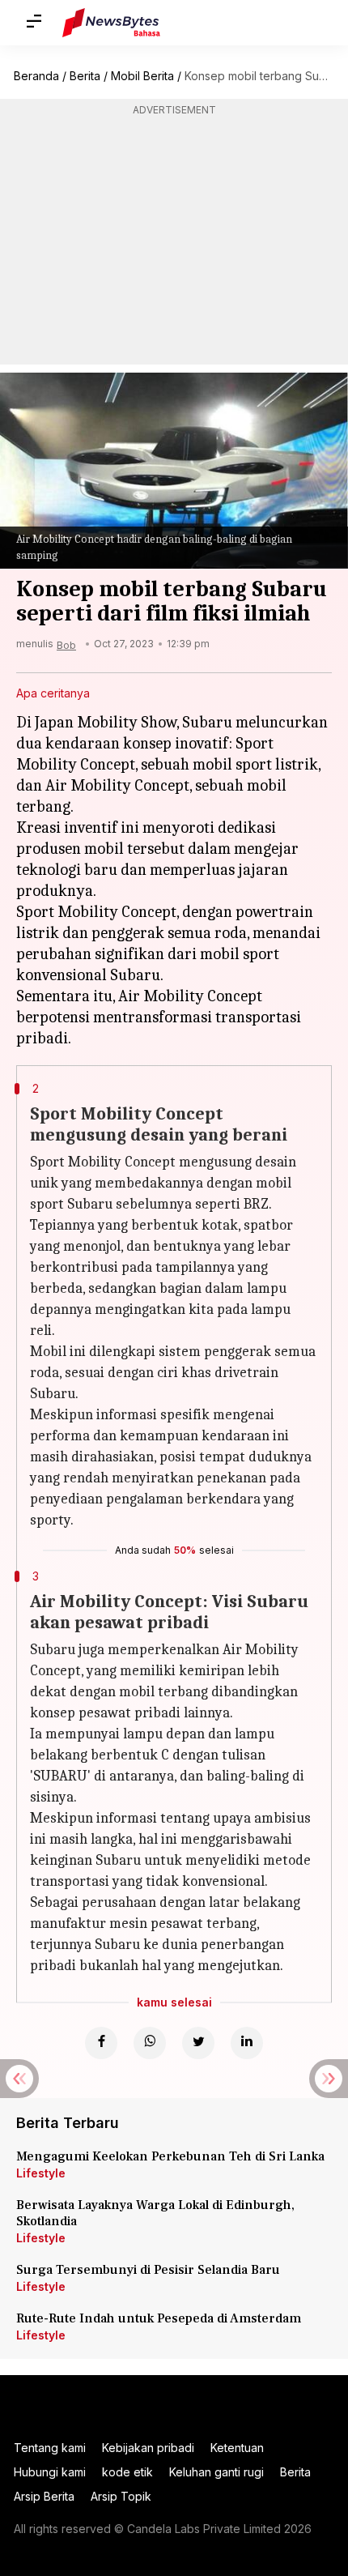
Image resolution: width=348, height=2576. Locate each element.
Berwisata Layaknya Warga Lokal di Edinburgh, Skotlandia (155, 2213)
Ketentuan (237, 2448)
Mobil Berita (142, 76)
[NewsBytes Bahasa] (111, 23)
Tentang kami (50, 2448)
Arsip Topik (121, 2496)
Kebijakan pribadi (148, 2448)
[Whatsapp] (150, 2043)
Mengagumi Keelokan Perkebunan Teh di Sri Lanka (170, 2156)
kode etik (127, 2472)
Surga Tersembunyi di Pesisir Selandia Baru (148, 2270)
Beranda (36, 76)
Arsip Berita (44, 2496)
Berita (85, 76)
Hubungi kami (50, 2472)
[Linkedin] (247, 2043)
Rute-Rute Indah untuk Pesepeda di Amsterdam (159, 2318)
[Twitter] (198, 2043)
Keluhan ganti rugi (216, 2472)
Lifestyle (41, 2173)
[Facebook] (101, 2043)
